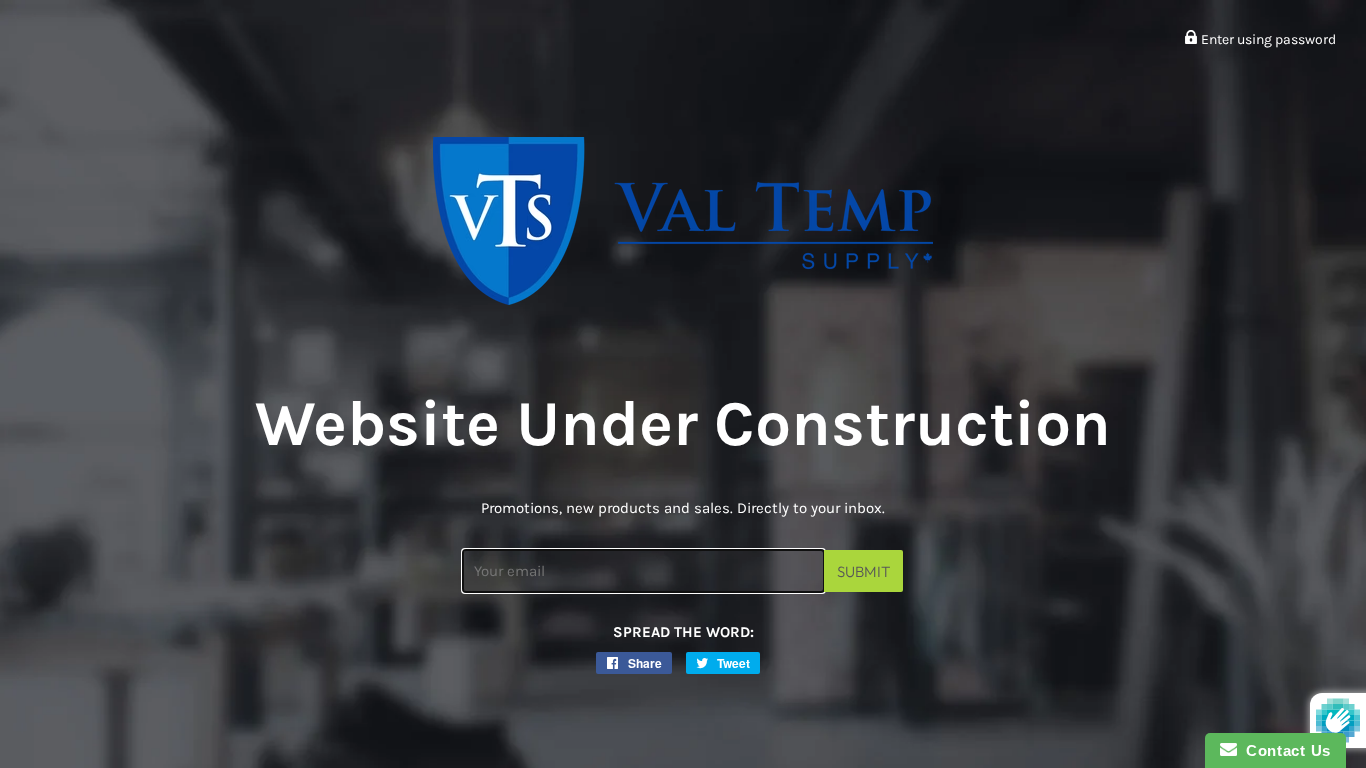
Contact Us (1284, 750)
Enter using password (1267, 39)
